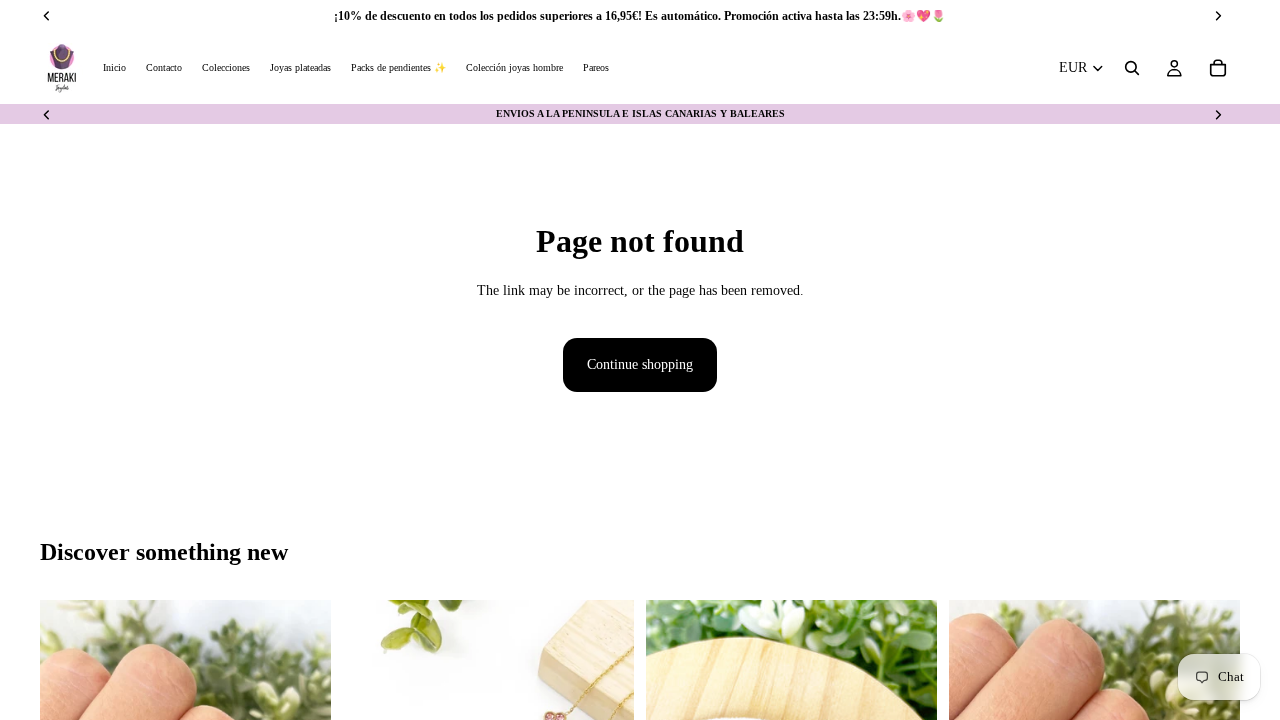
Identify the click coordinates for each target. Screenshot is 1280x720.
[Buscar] (1132, 68)
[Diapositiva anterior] (47, 114)
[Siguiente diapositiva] (1218, 114)
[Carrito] (1218, 68)
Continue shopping (640, 364)
